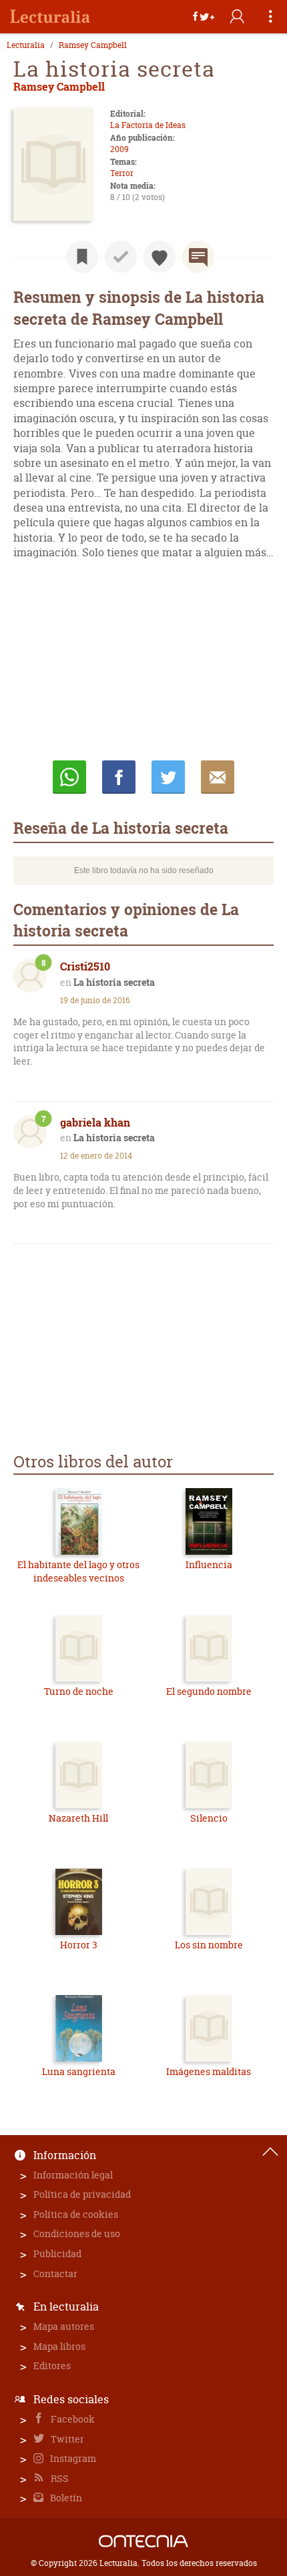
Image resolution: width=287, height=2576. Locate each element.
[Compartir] (204, 17)
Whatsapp (69, 777)
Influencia (209, 1564)
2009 (119, 149)
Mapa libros (59, 2346)
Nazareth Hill (78, 1818)
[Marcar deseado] (160, 257)
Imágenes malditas (209, 2071)
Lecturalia (26, 45)
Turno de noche (79, 1691)
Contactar (55, 2274)
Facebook (72, 2419)
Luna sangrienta (79, 2071)
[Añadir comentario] (198, 257)
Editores (52, 2366)
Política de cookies (76, 2214)
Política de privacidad (82, 2194)
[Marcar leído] (121, 257)
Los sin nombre (209, 1945)
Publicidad (57, 2253)
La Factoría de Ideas (148, 125)
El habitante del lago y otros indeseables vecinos (78, 1571)
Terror (122, 173)
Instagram (72, 2458)
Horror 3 (79, 1945)
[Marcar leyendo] (82, 257)
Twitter (66, 2439)
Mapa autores (64, 2326)
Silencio (209, 1818)
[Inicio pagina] (270, 2152)
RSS (59, 2478)
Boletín (65, 2498)
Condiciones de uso (77, 2233)
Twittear (168, 777)
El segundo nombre (209, 1691)
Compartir (119, 777)
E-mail (218, 777)
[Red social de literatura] (50, 17)
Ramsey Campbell (93, 45)
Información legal (73, 2175)
